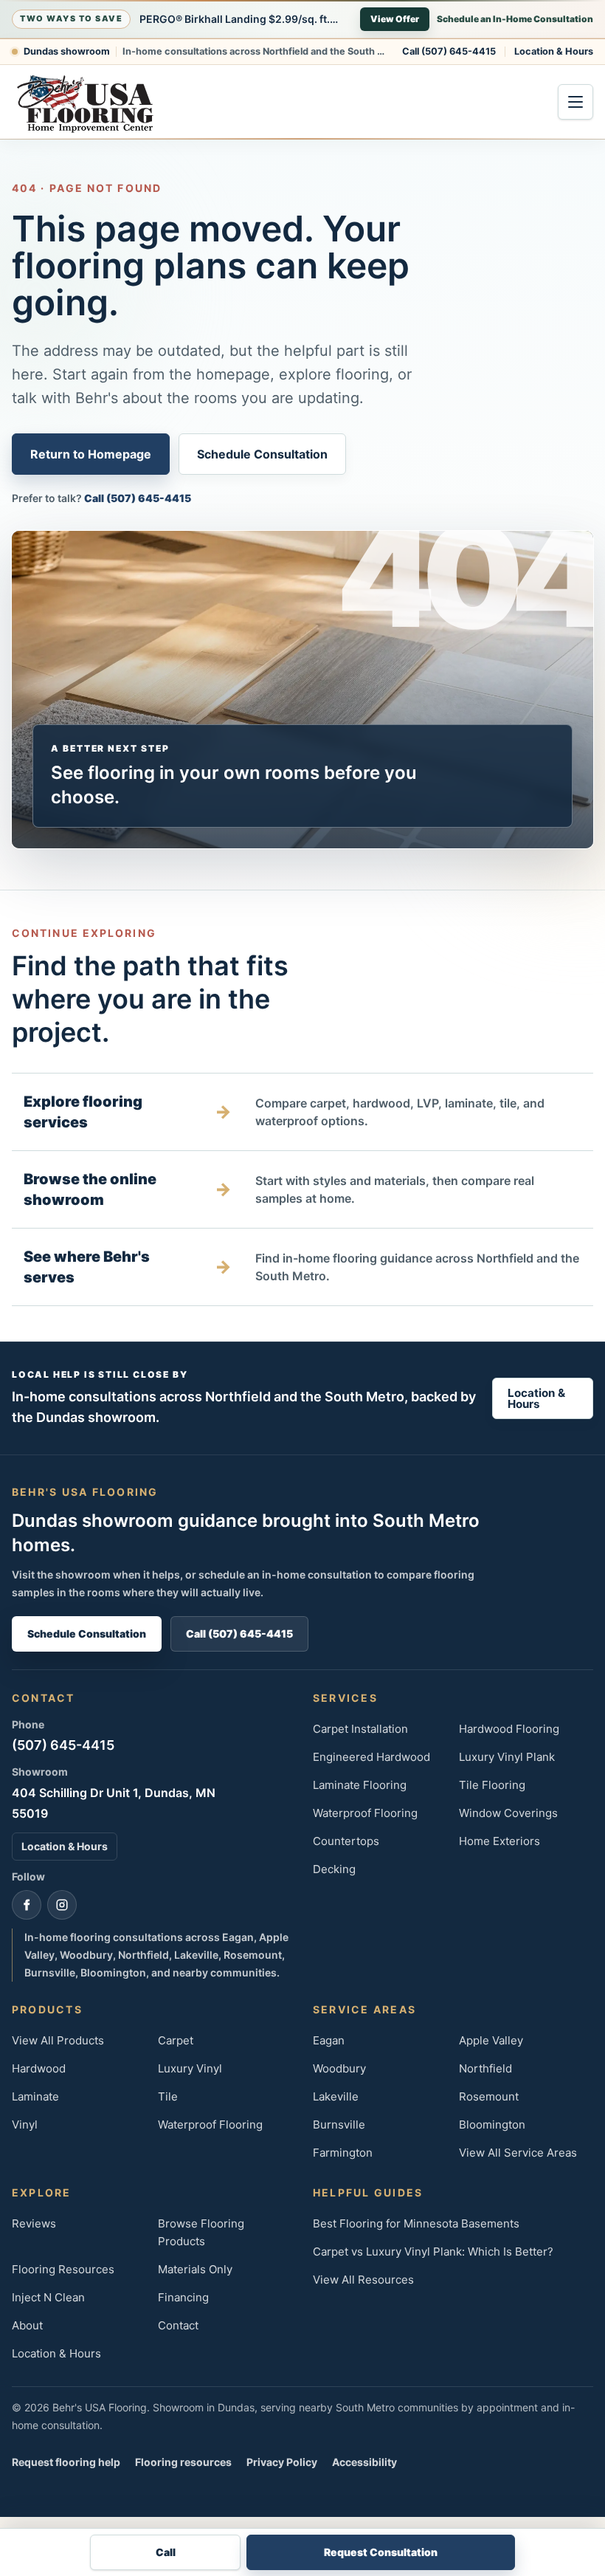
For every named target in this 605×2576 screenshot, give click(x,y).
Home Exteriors (499, 1841)
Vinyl (25, 2125)
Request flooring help (66, 2462)
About (27, 2325)
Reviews (34, 2223)
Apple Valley (491, 2040)
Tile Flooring (492, 1785)
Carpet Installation (360, 1729)
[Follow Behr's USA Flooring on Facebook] (27, 1905)
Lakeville (336, 2096)
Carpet (176, 2040)
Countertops (346, 1841)
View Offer (395, 19)
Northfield (485, 2068)
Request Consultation (381, 2552)
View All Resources (363, 2280)
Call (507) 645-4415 (449, 51)
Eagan (329, 2040)
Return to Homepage (91, 454)
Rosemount (489, 2096)
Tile (168, 2096)
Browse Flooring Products (201, 2232)
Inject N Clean (48, 2297)
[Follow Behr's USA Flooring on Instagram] (62, 1905)
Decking (334, 1869)
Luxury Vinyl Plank (507, 1757)
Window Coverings (508, 1813)
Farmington (343, 2153)
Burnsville (339, 2125)
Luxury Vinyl (190, 2068)
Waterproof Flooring (365, 1813)
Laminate (35, 2096)
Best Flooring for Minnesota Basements (416, 2223)
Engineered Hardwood (371, 1757)
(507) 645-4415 (63, 1745)
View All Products (58, 2040)
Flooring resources (183, 2462)
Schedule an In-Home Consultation (515, 19)
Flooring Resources (63, 2269)
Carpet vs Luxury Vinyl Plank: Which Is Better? (433, 2252)
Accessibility (364, 2462)
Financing (183, 2297)
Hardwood (39, 2068)
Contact (178, 2325)
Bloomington (492, 2125)
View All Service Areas (518, 2153)
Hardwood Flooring (509, 1729)
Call (166, 2552)
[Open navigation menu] (575, 102)
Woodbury (339, 2068)
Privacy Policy (282, 2462)
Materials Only (195, 2269)
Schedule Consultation (262, 454)
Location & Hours (554, 51)
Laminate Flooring (360, 1785)
